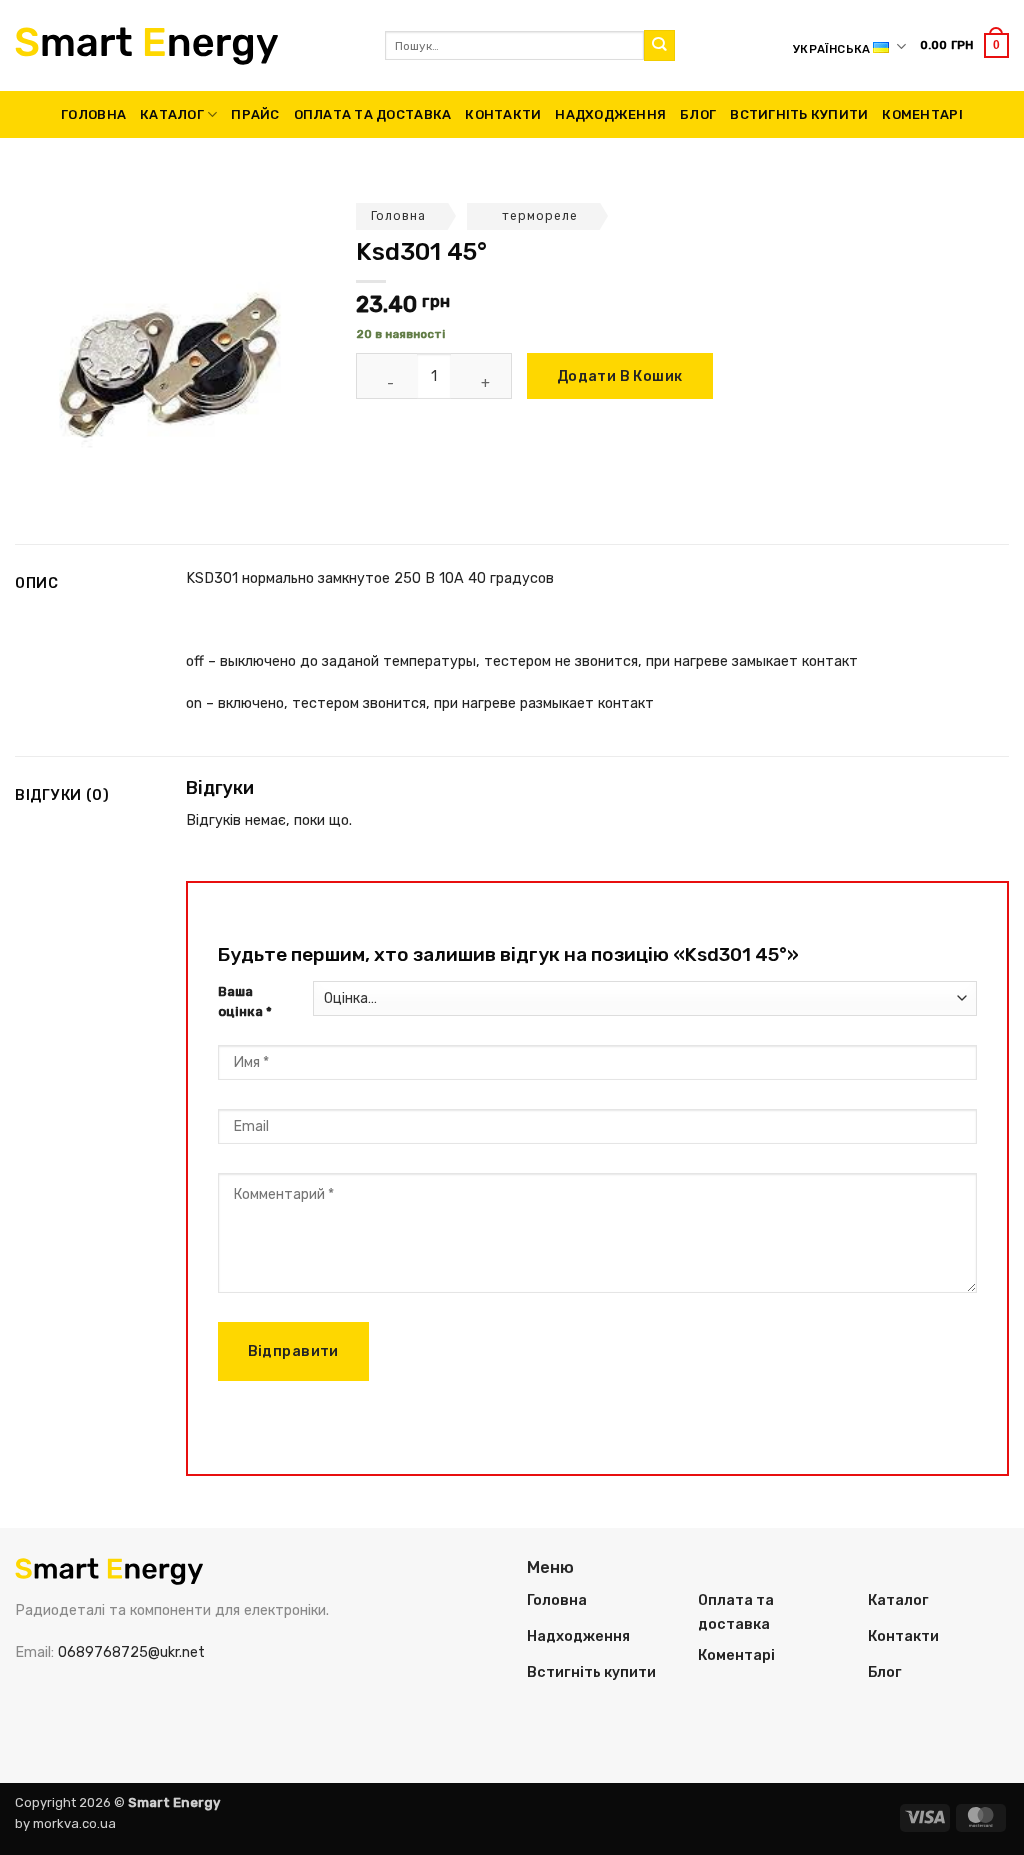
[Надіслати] (659, 45)
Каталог (172, 114)
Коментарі (922, 114)
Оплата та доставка (373, 114)
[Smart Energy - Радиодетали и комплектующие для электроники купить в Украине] (185, 46)
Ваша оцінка (245, 1002)
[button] (964, 45)
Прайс (255, 114)
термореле (540, 216)
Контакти (503, 114)
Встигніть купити (799, 114)
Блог (698, 114)
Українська (831, 49)
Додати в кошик (620, 376)
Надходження (610, 114)
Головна (93, 114)
